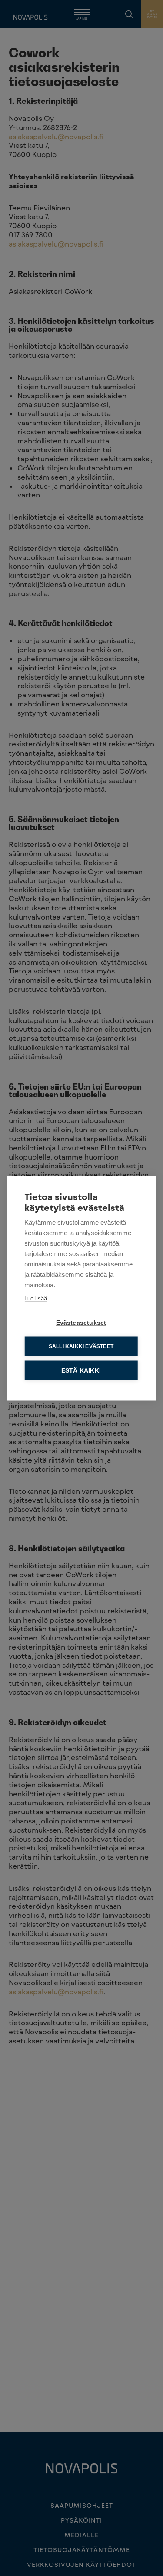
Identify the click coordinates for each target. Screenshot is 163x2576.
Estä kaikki (81, 1370)
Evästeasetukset (81, 1322)
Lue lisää (36, 1298)
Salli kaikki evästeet (81, 1346)
